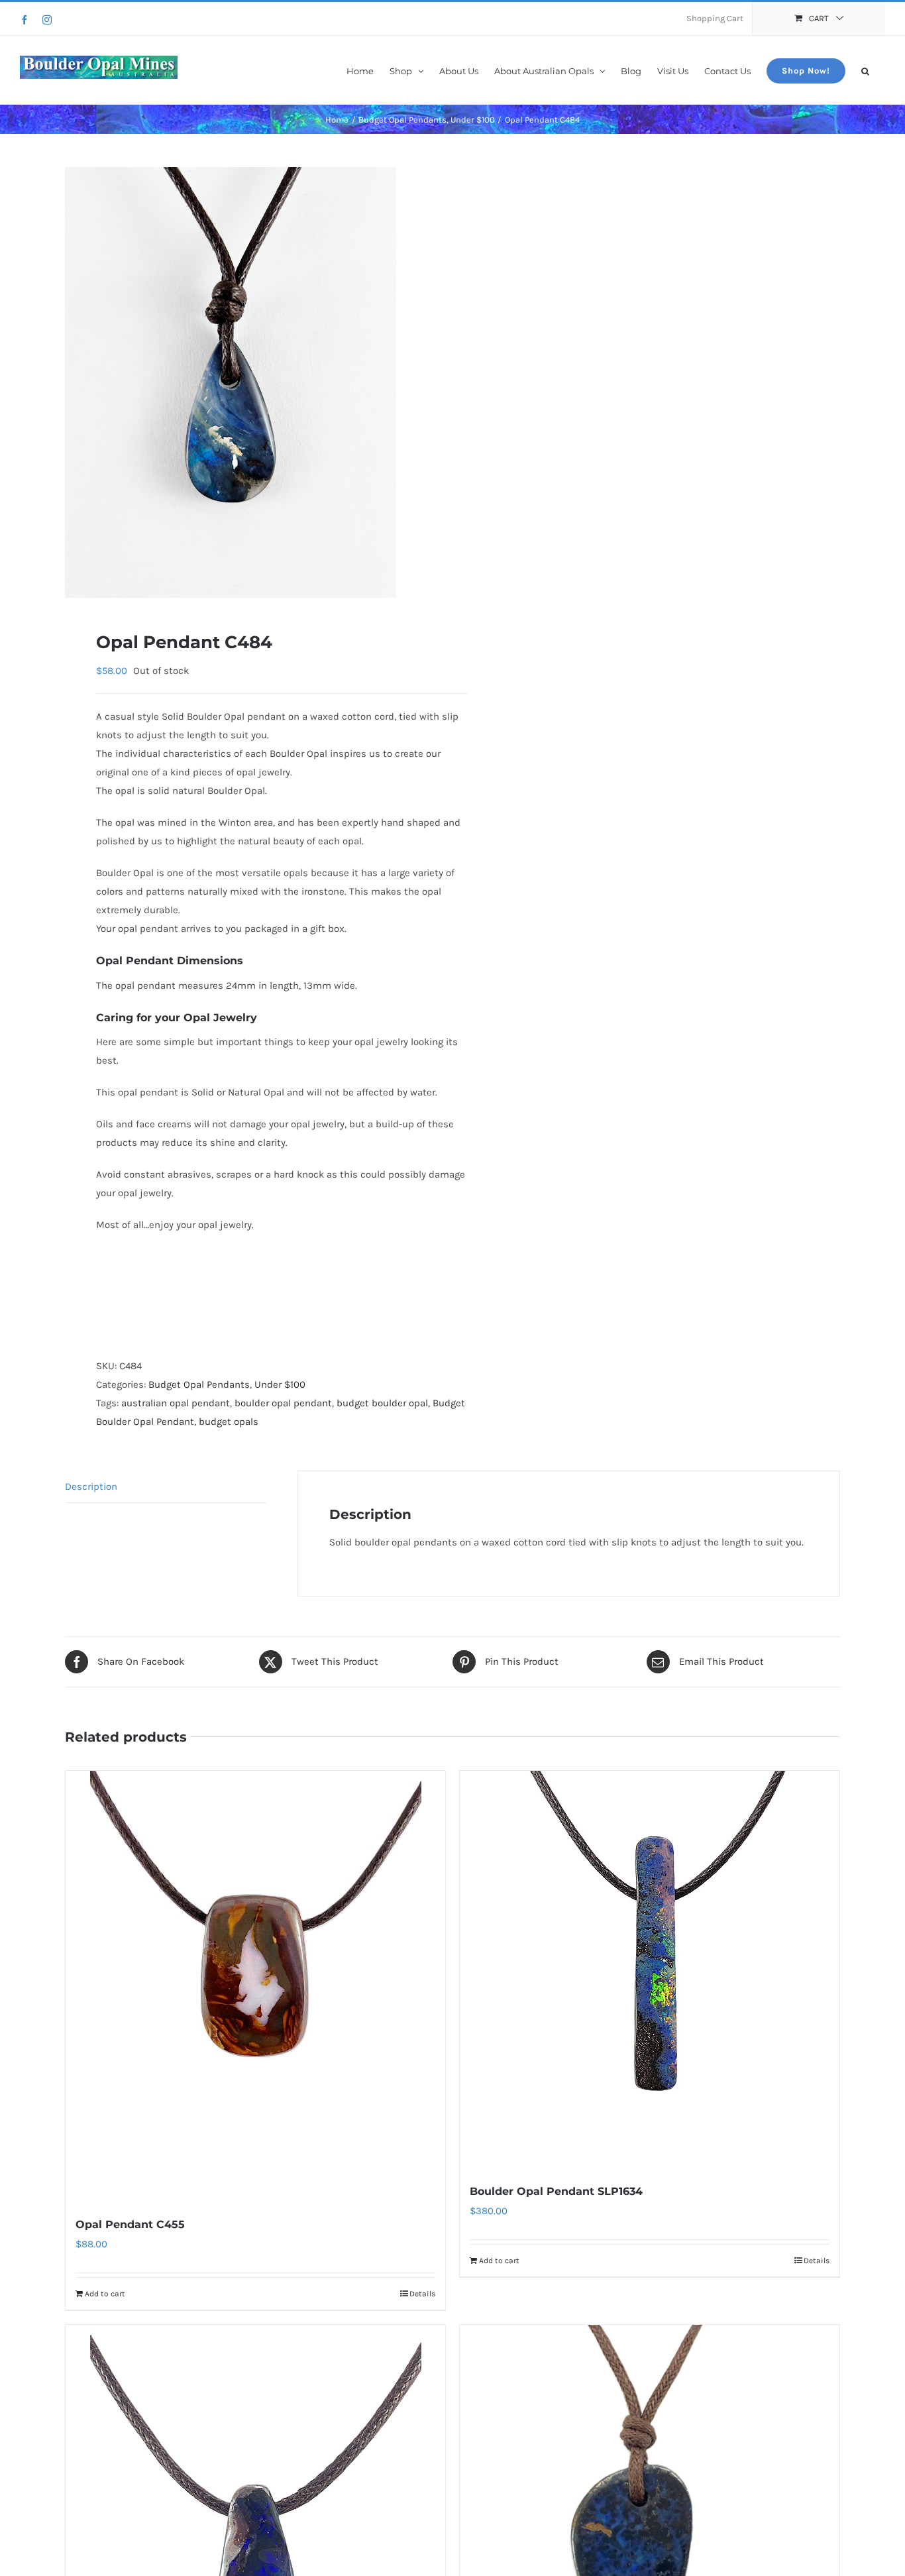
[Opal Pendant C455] (255, 1986)
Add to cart (105, 2294)
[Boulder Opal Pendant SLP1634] (650, 1970)
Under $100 (280, 1384)
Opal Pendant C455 (130, 2224)
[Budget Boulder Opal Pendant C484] (251, 382)
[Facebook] (25, 20)
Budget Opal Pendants (199, 1384)
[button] (865, 70)
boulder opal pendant (283, 1403)
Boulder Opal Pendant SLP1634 (556, 2191)
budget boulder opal (382, 1403)
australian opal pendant (176, 1403)
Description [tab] (91, 1486)
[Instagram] (47, 20)
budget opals (229, 1422)
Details (422, 2294)
